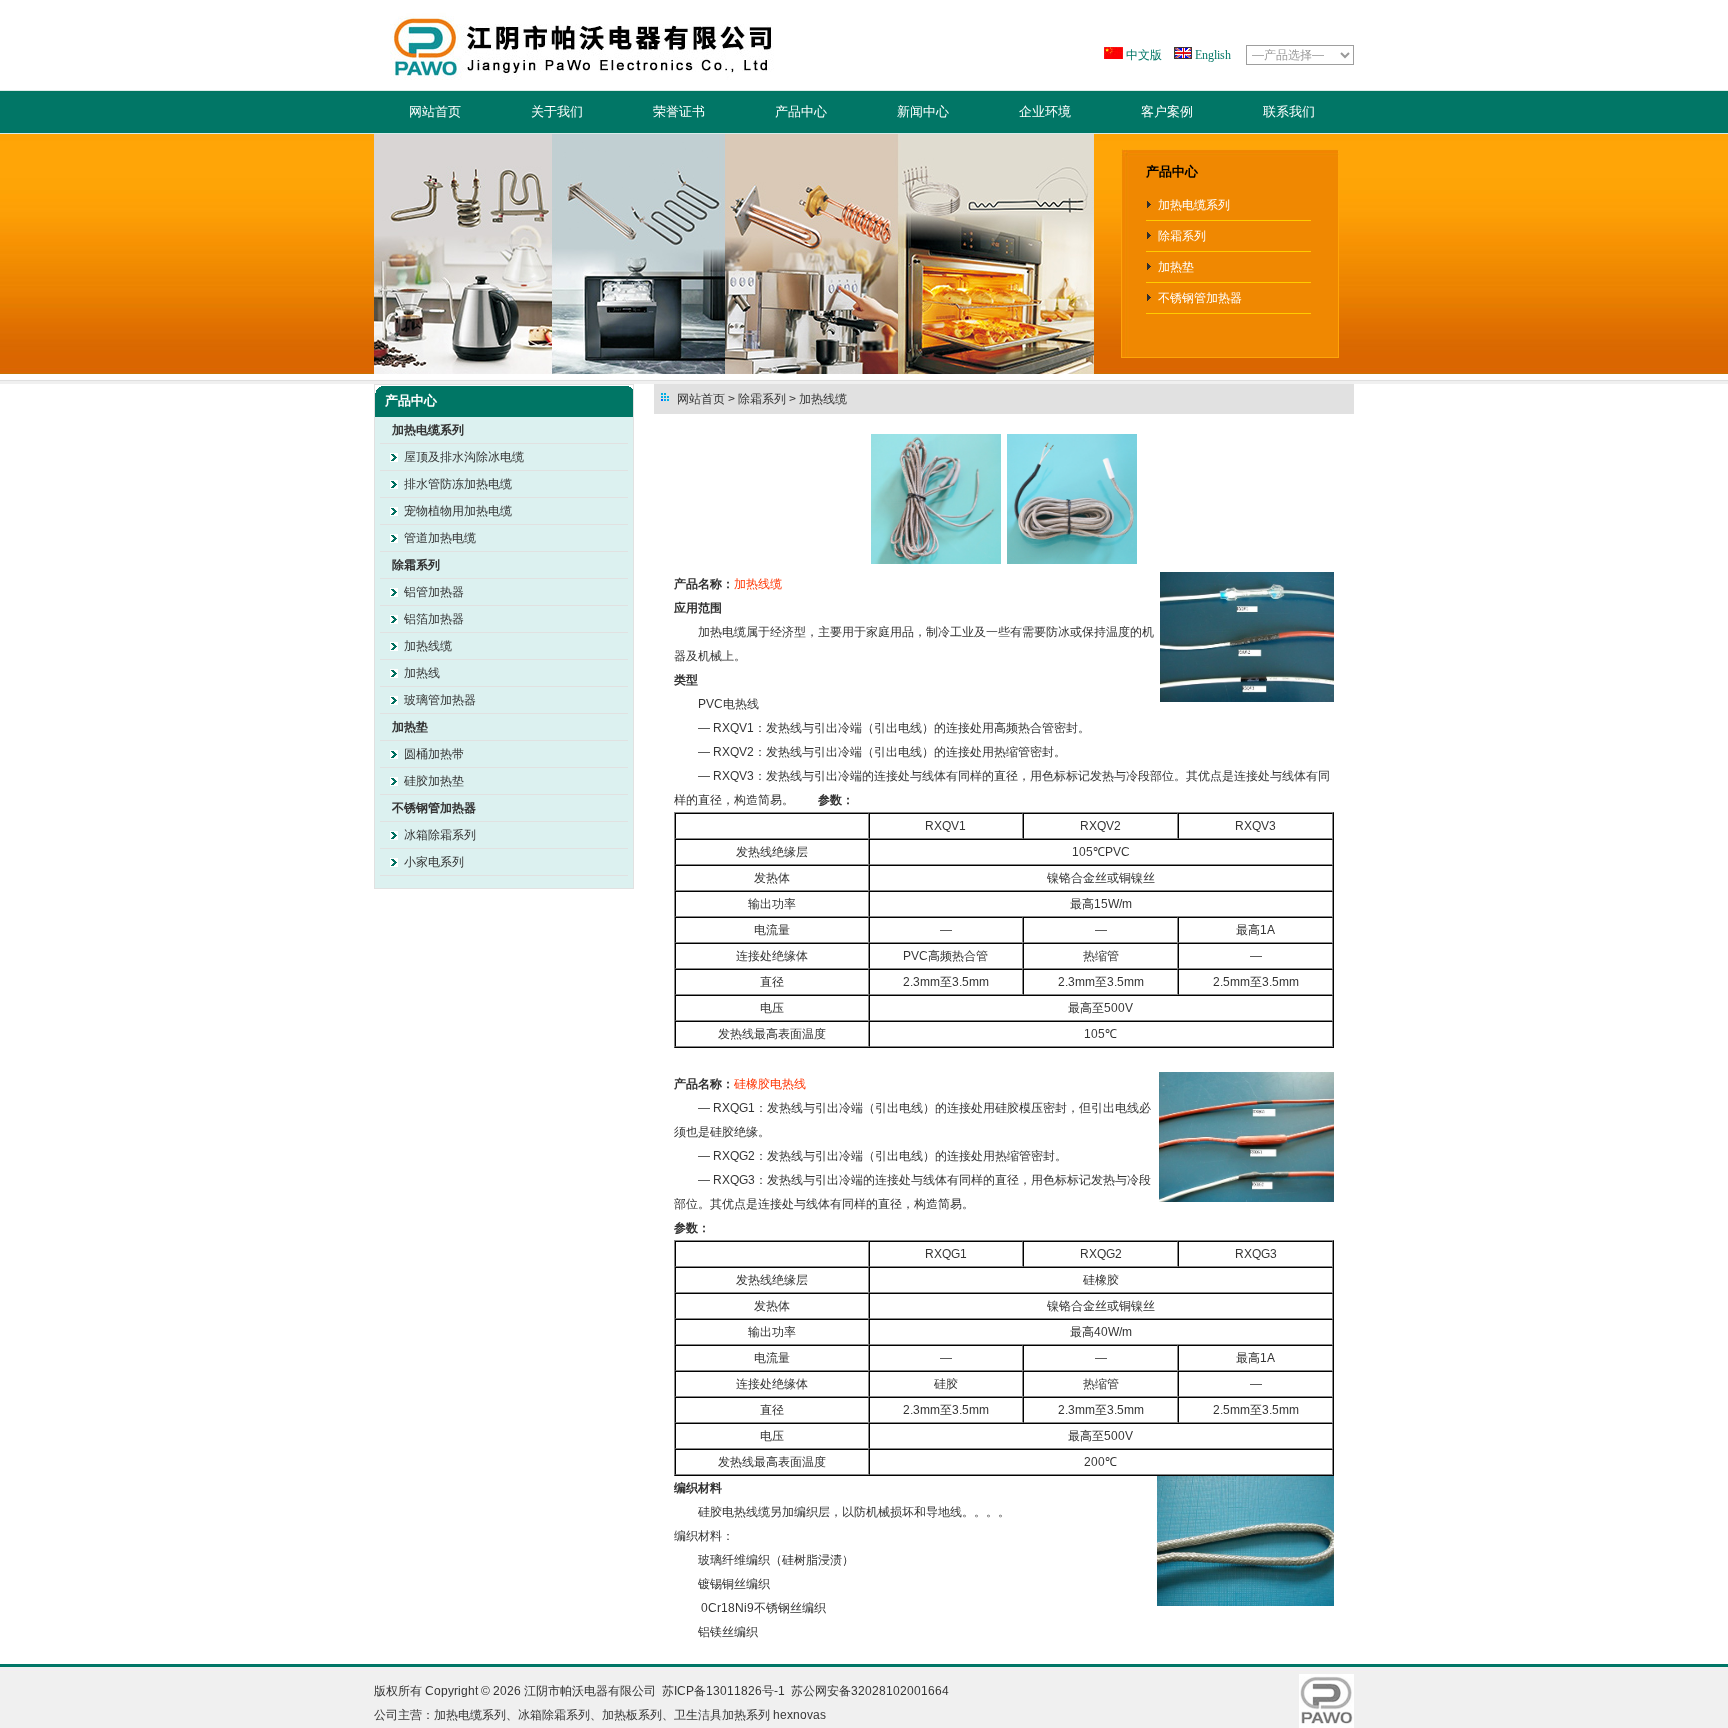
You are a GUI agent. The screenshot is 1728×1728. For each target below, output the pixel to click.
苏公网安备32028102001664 (870, 1691)
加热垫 (1176, 267)
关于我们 (557, 111)
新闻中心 (923, 111)
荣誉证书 (679, 111)
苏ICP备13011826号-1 (723, 1691)
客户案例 (1167, 111)
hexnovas (799, 1715)
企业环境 (1045, 111)
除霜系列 (1182, 236)
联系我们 (1289, 111)
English (1211, 55)
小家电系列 (434, 862)
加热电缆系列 (1194, 205)
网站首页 (435, 111)
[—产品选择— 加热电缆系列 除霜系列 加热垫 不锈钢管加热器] (1298, 55)
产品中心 (801, 111)
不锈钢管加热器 (1200, 298)
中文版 (1142, 55)
